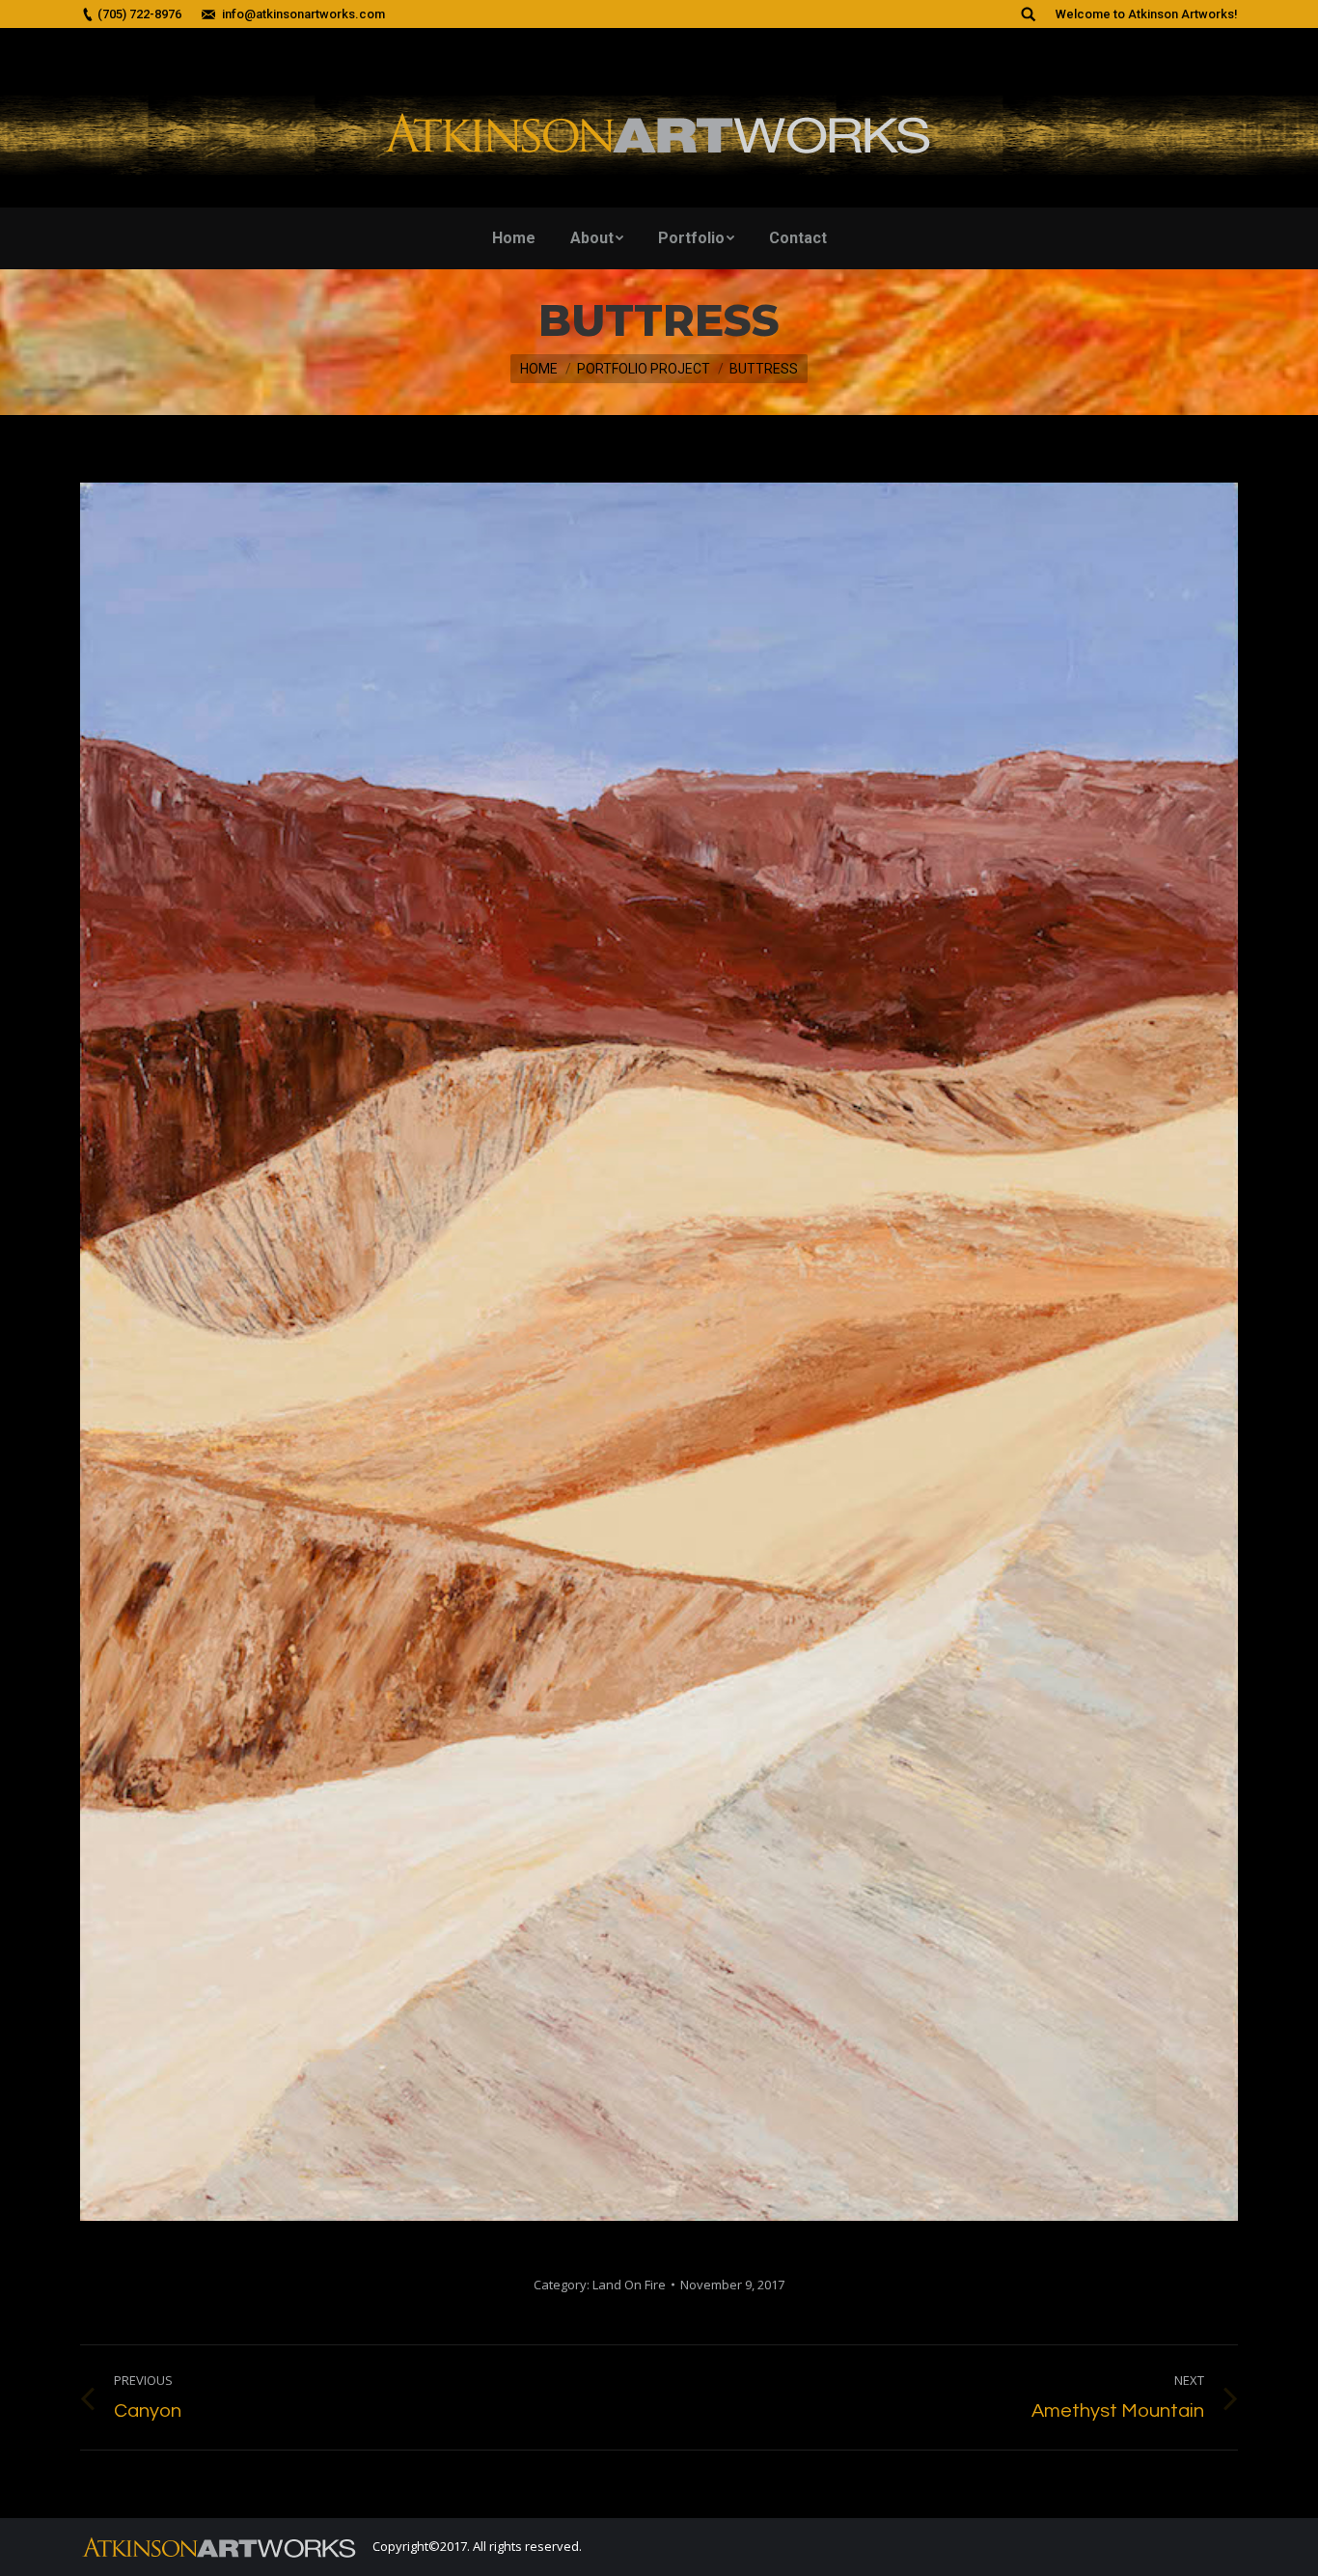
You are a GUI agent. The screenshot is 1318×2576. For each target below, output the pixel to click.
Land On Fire (629, 2285)
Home (539, 369)
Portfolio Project (644, 369)
